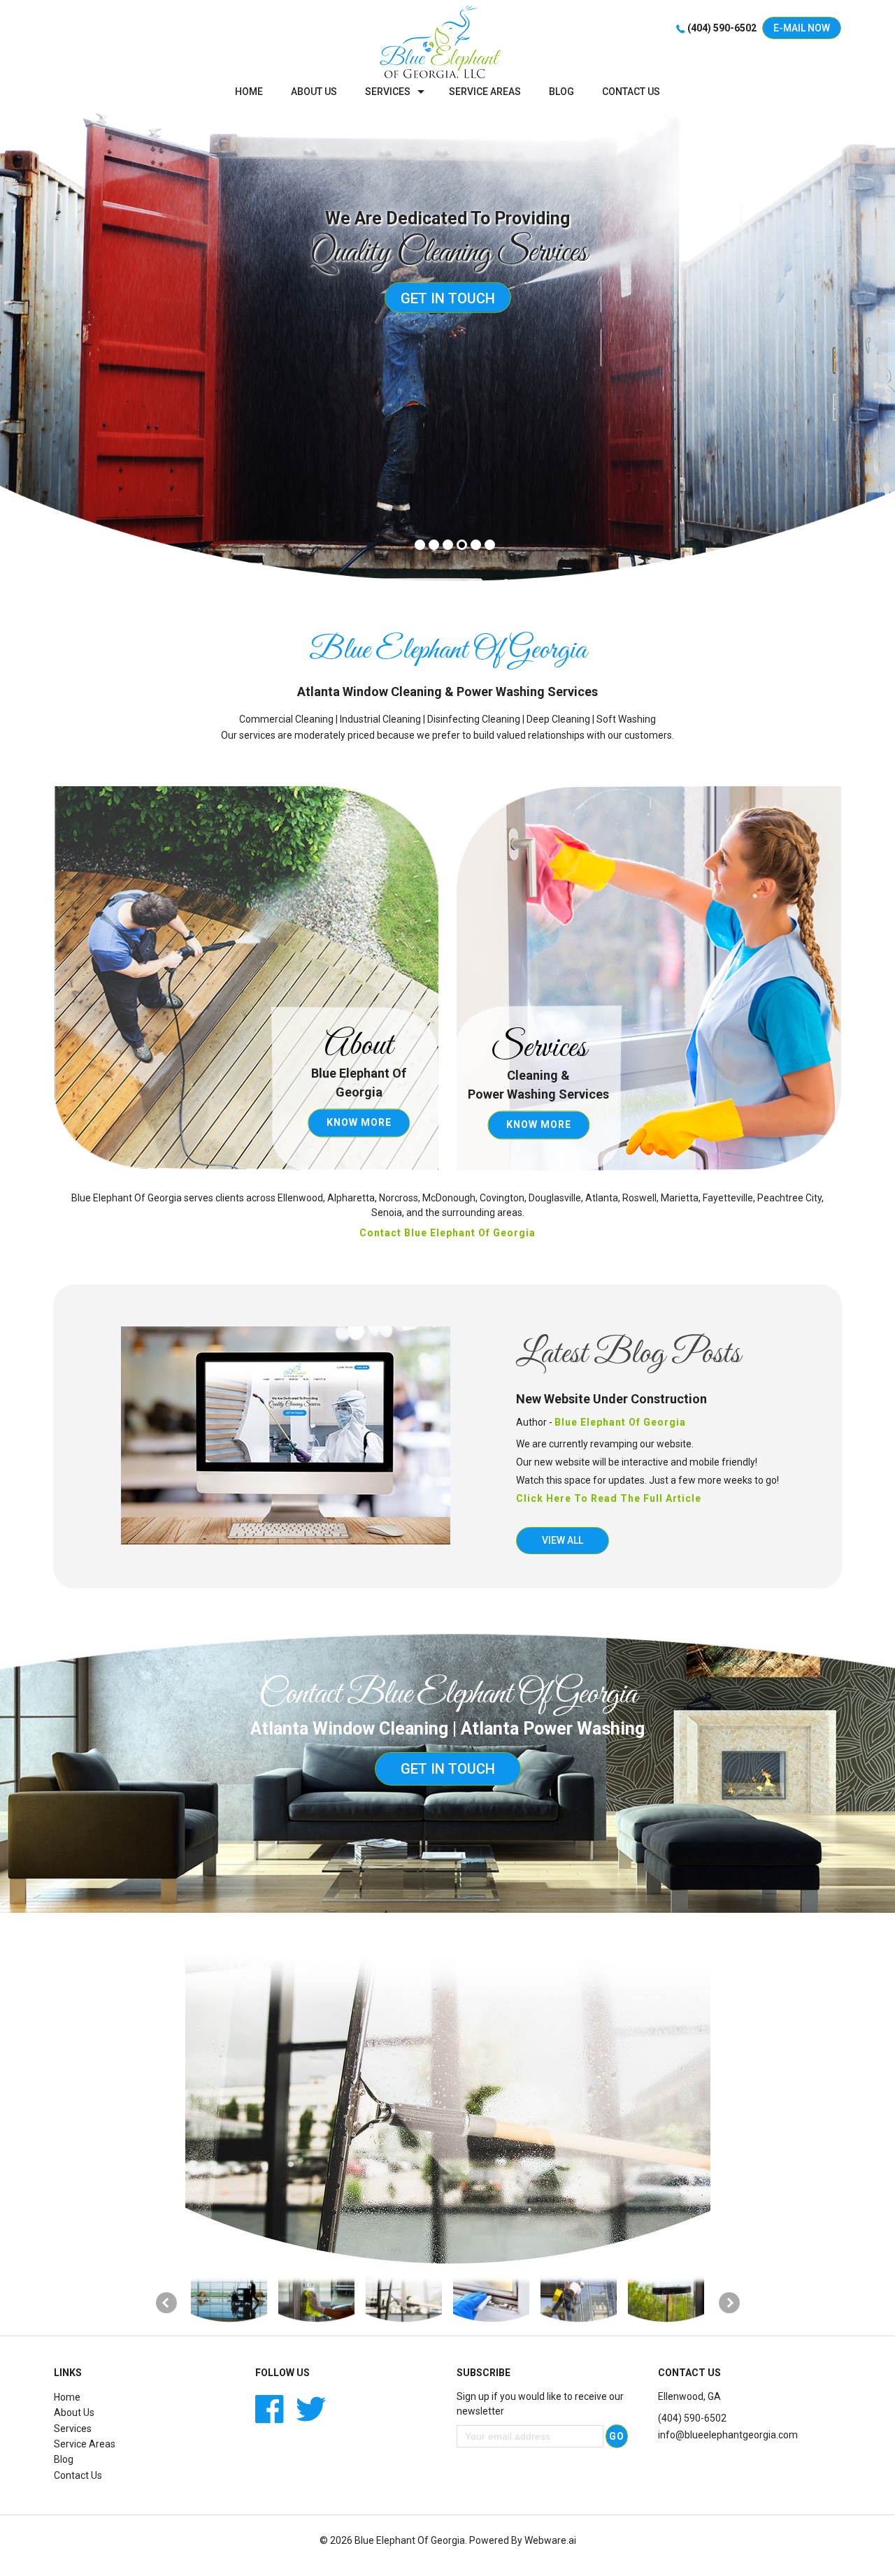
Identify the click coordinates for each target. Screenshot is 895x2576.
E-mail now (802, 28)
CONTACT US (631, 92)
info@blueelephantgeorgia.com (728, 2435)
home (249, 92)
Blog (64, 2459)
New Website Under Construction (611, 1399)
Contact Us (78, 2475)
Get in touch (448, 298)
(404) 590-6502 (722, 28)
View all (563, 1540)
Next (729, 2303)
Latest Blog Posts (628, 1354)
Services (388, 92)
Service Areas (485, 92)
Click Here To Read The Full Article (609, 1498)
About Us (74, 2412)
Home (67, 2397)
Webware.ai (550, 2540)
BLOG (561, 92)
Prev (166, 2303)
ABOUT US (314, 92)
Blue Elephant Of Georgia (410, 2540)
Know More (359, 1122)
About (359, 1046)
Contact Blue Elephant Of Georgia (447, 1233)
